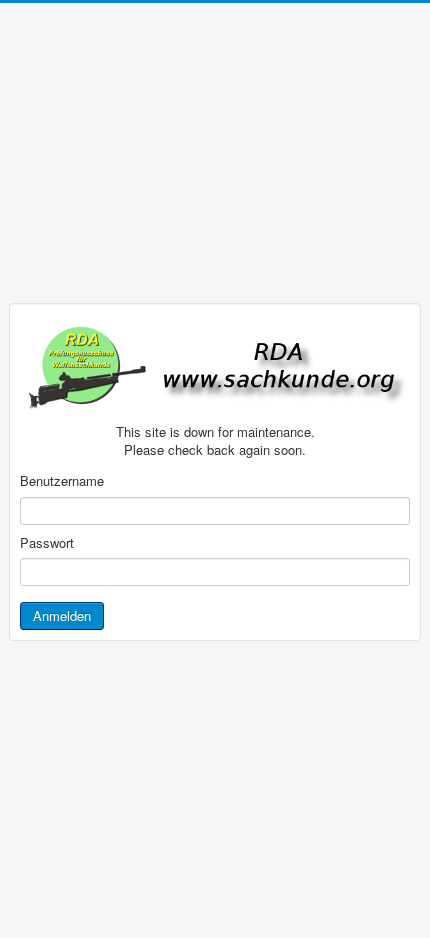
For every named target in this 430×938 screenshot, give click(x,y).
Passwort (47, 543)
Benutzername (62, 481)
